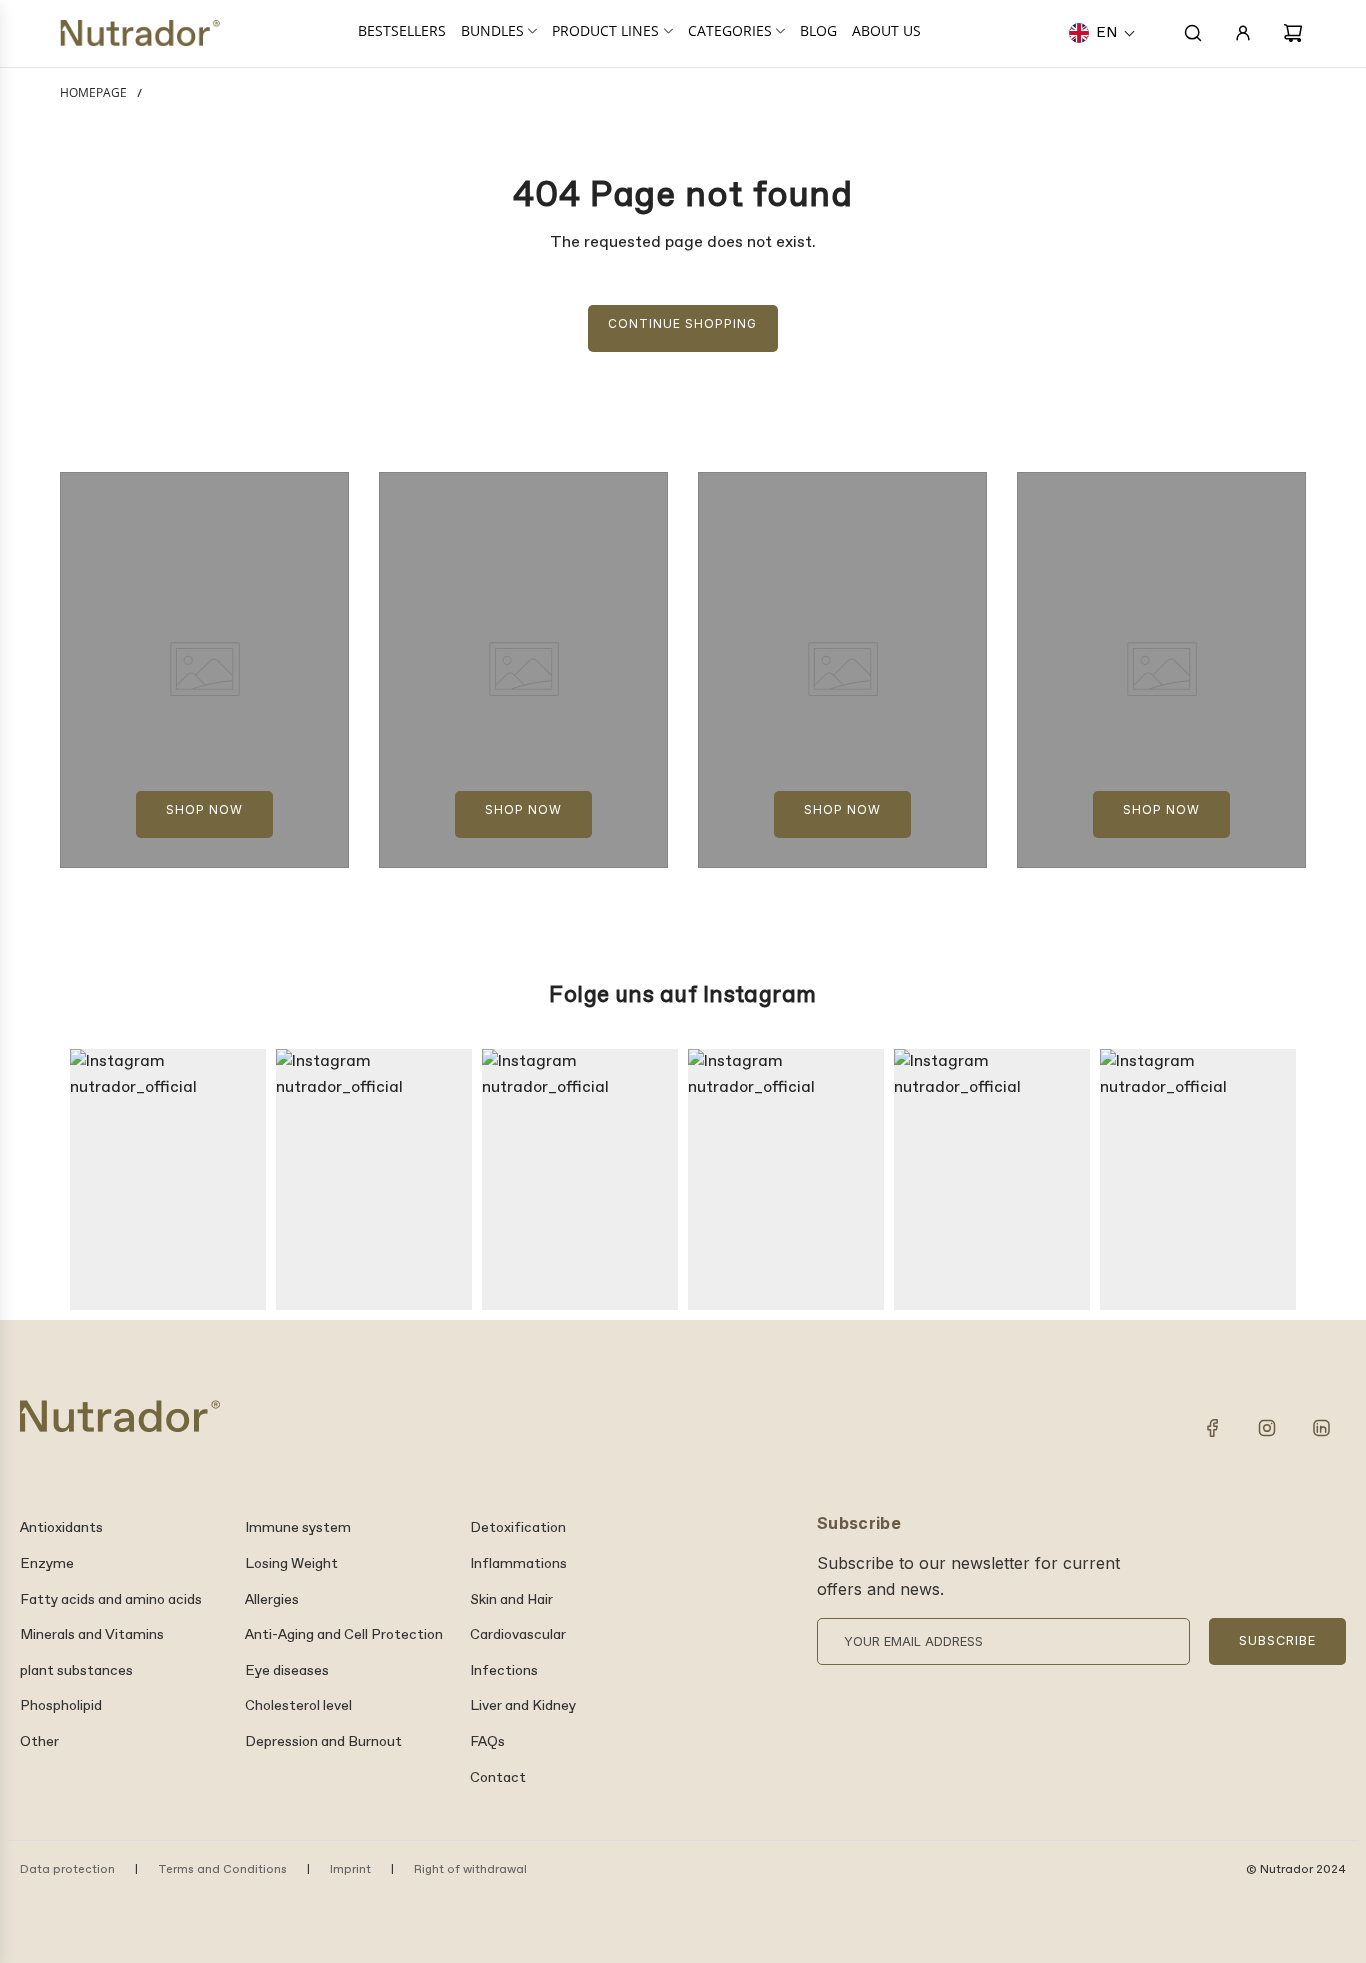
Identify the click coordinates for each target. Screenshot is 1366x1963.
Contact (498, 1778)
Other (39, 1742)
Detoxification (518, 1528)
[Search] (1193, 33)
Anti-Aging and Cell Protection (344, 1635)
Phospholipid (61, 1706)
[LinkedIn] (1321, 1428)
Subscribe (1277, 1640)
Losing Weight (291, 1564)
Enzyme (47, 1564)
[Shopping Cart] (1293, 33)
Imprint (350, 1870)
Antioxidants (61, 1528)
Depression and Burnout (323, 1742)
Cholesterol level (298, 1706)
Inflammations (518, 1564)
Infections (504, 1671)
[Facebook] (1213, 1428)
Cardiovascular (518, 1635)
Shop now (204, 809)
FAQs (487, 1742)
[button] (1102, 33)
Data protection (67, 1870)
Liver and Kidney (523, 1706)
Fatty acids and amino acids (111, 1600)
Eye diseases (287, 1671)
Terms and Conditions (222, 1870)
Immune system (298, 1528)
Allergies (272, 1600)
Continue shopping (682, 323)
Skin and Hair (511, 1600)
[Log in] (1243, 33)
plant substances (76, 1671)
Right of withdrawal (470, 1870)
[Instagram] (1267, 1428)
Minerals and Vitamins (92, 1635)
